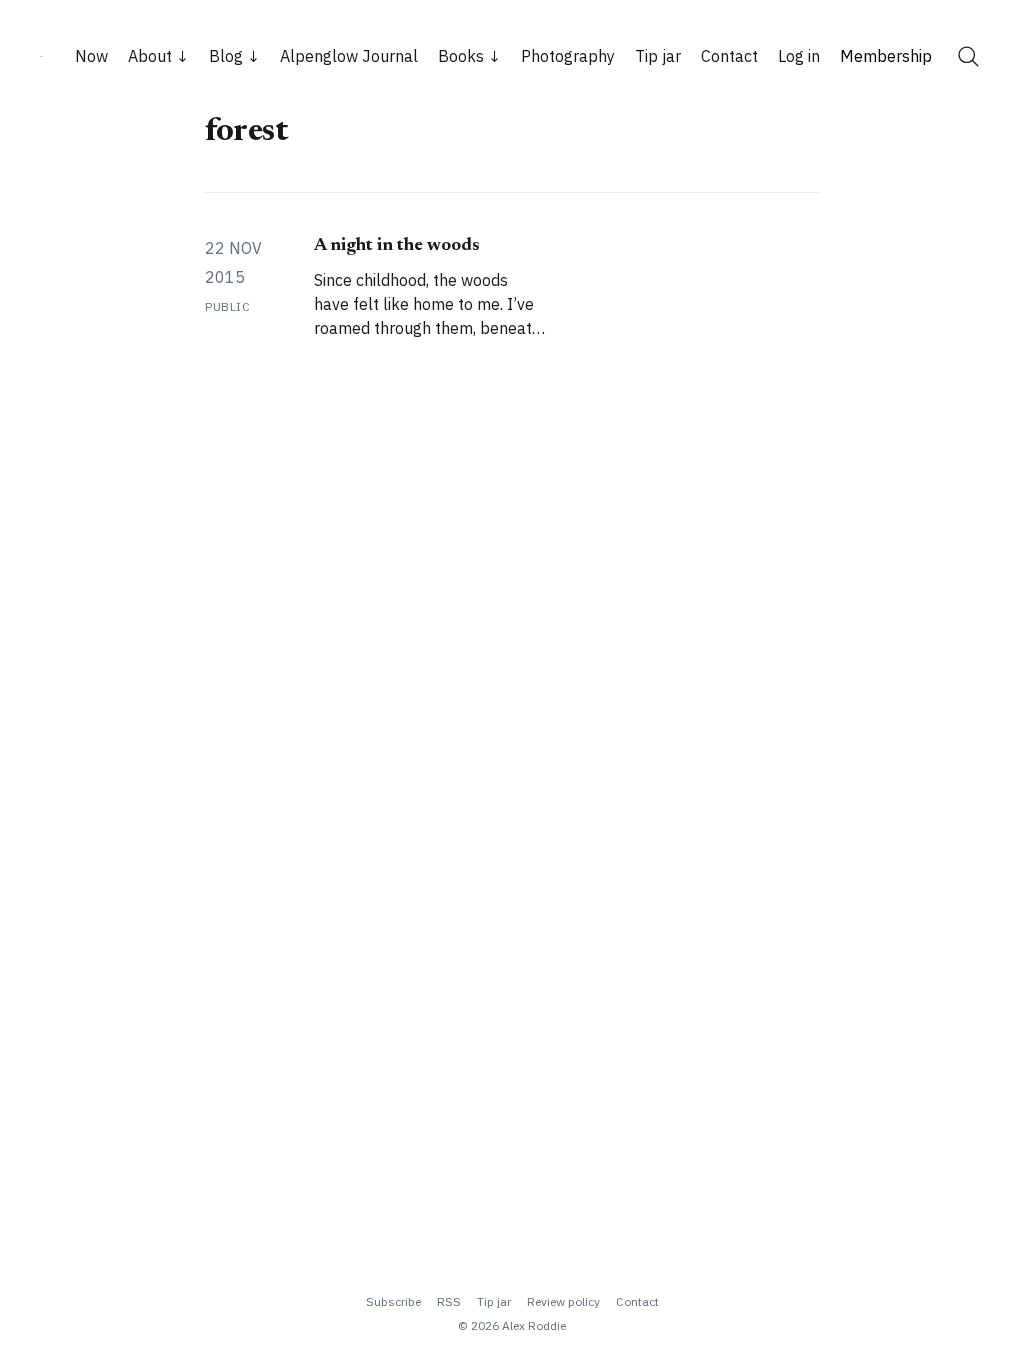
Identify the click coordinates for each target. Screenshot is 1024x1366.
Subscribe (393, 1301)
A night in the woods (397, 246)
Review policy (563, 1301)
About (150, 56)
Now (91, 56)
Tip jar (658, 56)
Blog (226, 56)
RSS (449, 1301)
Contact (729, 56)
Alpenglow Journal (349, 56)
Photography (568, 56)
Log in (799, 56)
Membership (886, 56)
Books (461, 56)
